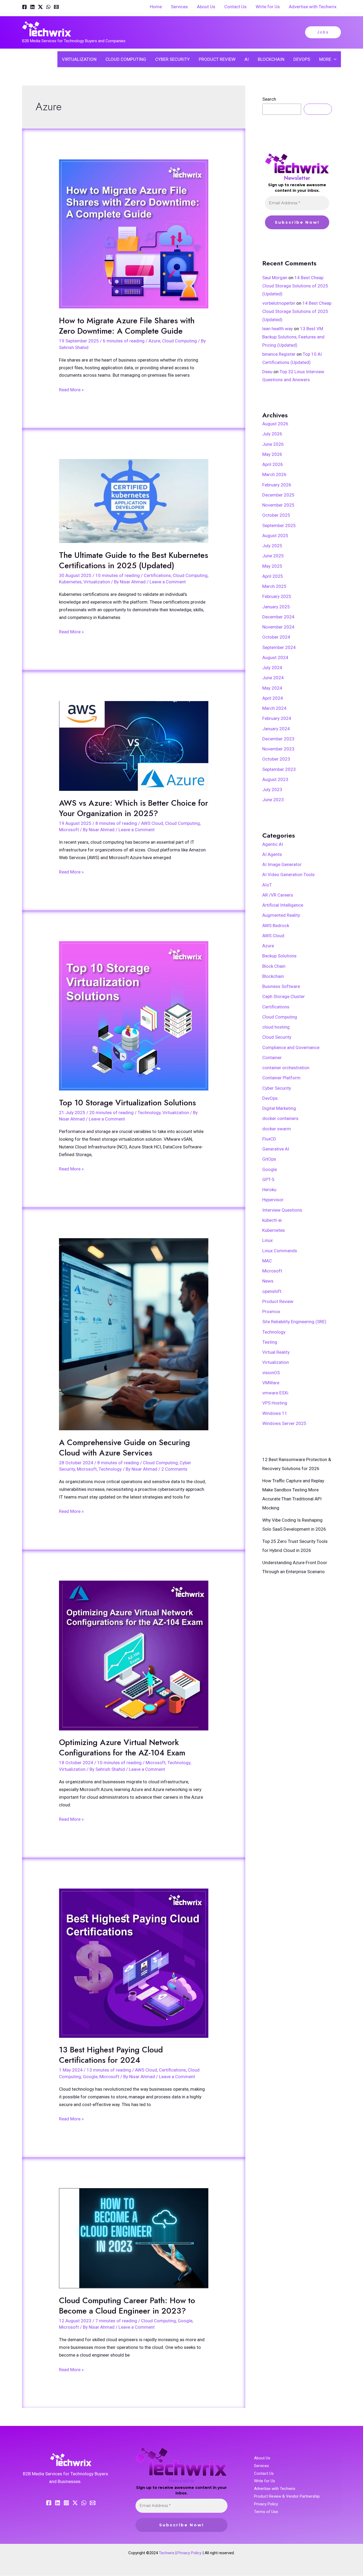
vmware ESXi (275, 1393)
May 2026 (272, 454)
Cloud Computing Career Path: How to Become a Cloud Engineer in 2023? (127, 2306)
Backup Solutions (279, 956)
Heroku (269, 1190)
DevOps (270, 1098)
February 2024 (277, 718)
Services (261, 2466)
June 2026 (273, 444)
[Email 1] (56, 7)
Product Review (278, 1301)
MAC (267, 1261)
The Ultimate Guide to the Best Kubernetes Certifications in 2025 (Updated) (134, 560)
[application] (334, 59)
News (268, 1281)
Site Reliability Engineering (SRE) (294, 1322)
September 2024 (279, 647)
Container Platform (281, 1078)
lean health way (278, 329)
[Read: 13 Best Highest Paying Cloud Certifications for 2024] (134, 1963)
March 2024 (274, 708)
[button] (323, 32)
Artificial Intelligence (283, 905)
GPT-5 (268, 1179)
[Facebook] (24, 7)
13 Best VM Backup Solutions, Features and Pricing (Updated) (293, 337)
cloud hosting (276, 1027)
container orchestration (286, 1068)
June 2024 (273, 678)
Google (90, 2077)
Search (269, 99)
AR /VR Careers (278, 895)
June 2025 (273, 556)
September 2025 (279, 525)
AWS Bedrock (276, 926)
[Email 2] (93, 2503)
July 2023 (272, 790)
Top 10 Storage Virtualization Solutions (127, 1103)
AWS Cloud (152, 823)
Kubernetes (70, 582)
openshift (272, 1291)
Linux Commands (280, 1251)
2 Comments (174, 1469)
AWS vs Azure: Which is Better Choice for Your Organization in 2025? (134, 808)
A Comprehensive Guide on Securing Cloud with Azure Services (124, 1448)
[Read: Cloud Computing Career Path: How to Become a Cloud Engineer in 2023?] (134, 2238)
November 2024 (278, 627)
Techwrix (167, 2553)
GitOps (269, 1159)
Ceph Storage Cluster (284, 996)
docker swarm (277, 1129)
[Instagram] (66, 2503)
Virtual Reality (276, 1352)
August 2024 (275, 657)
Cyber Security (277, 1088)
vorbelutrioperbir (279, 303)
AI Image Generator (282, 864)
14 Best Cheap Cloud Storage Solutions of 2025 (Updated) (295, 286)
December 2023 (278, 739)
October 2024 (276, 637)
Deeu (267, 372)
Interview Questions (282, 1210)
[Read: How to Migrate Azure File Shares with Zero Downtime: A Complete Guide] (134, 234)
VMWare (271, 1383)
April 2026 (273, 464)
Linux (267, 1240)
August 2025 (275, 536)
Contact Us (264, 2473)
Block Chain (274, 966)
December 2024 (278, 617)
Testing (270, 1342)
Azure (154, 341)
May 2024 (272, 688)
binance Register (279, 354)
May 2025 (272, 566)
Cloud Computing (180, 341)
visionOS (271, 1373)
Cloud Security (277, 1037)
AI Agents (272, 854)
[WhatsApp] (48, 7)
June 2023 (273, 800)
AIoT (267, 885)
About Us (262, 2458)
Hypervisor (273, 1200)
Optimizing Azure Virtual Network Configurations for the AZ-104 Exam (122, 1747)
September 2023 (279, 769)
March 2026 (274, 474)
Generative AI (276, 1149)
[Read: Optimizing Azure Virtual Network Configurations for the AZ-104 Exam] (134, 1655)
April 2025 (273, 576)
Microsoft (69, 830)
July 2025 (272, 546)
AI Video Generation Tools (288, 875)
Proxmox (271, 1312)
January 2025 (276, 607)
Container (272, 1058)
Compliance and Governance (291, 1047)
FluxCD (269, 1139)
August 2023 (275, 779)
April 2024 (273, 698)
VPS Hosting (275, 1403)
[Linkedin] (32, 7)
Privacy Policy (266, 2504)
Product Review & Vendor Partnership (287, 2496)
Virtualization (97, 582)
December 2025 (278, 495)
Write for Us (265, 2481)
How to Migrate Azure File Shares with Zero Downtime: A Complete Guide (127, 326)
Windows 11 (275, 1413)
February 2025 (277, 596)
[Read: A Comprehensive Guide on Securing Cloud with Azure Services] (134, 1334)
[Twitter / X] (40, 7)
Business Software (281, 986)
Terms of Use (266, 2512)
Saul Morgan (275, 278)
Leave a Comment (168, 582)
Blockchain (273, 976)
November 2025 (278, 505)
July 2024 (272, 668)
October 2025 (276, 515)
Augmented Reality (281, 915)
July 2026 (272, 434)
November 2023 (278, 749)
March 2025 (274, 586)
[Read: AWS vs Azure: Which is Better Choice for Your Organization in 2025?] (134, 746)
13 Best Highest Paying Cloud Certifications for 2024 (111, 2055)
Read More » (71, 389)
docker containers (280, 1118)
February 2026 (277, 485)
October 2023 (276, 759)
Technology (149, 1113)
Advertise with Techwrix (275, 2489)
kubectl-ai (272, 1220)
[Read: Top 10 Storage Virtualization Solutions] (134, 1016)
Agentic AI (273, 844)
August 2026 (275, 424)
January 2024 (276, 729)
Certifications (157, 575)
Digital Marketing (279, 1108)
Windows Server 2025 (284, 1423)
